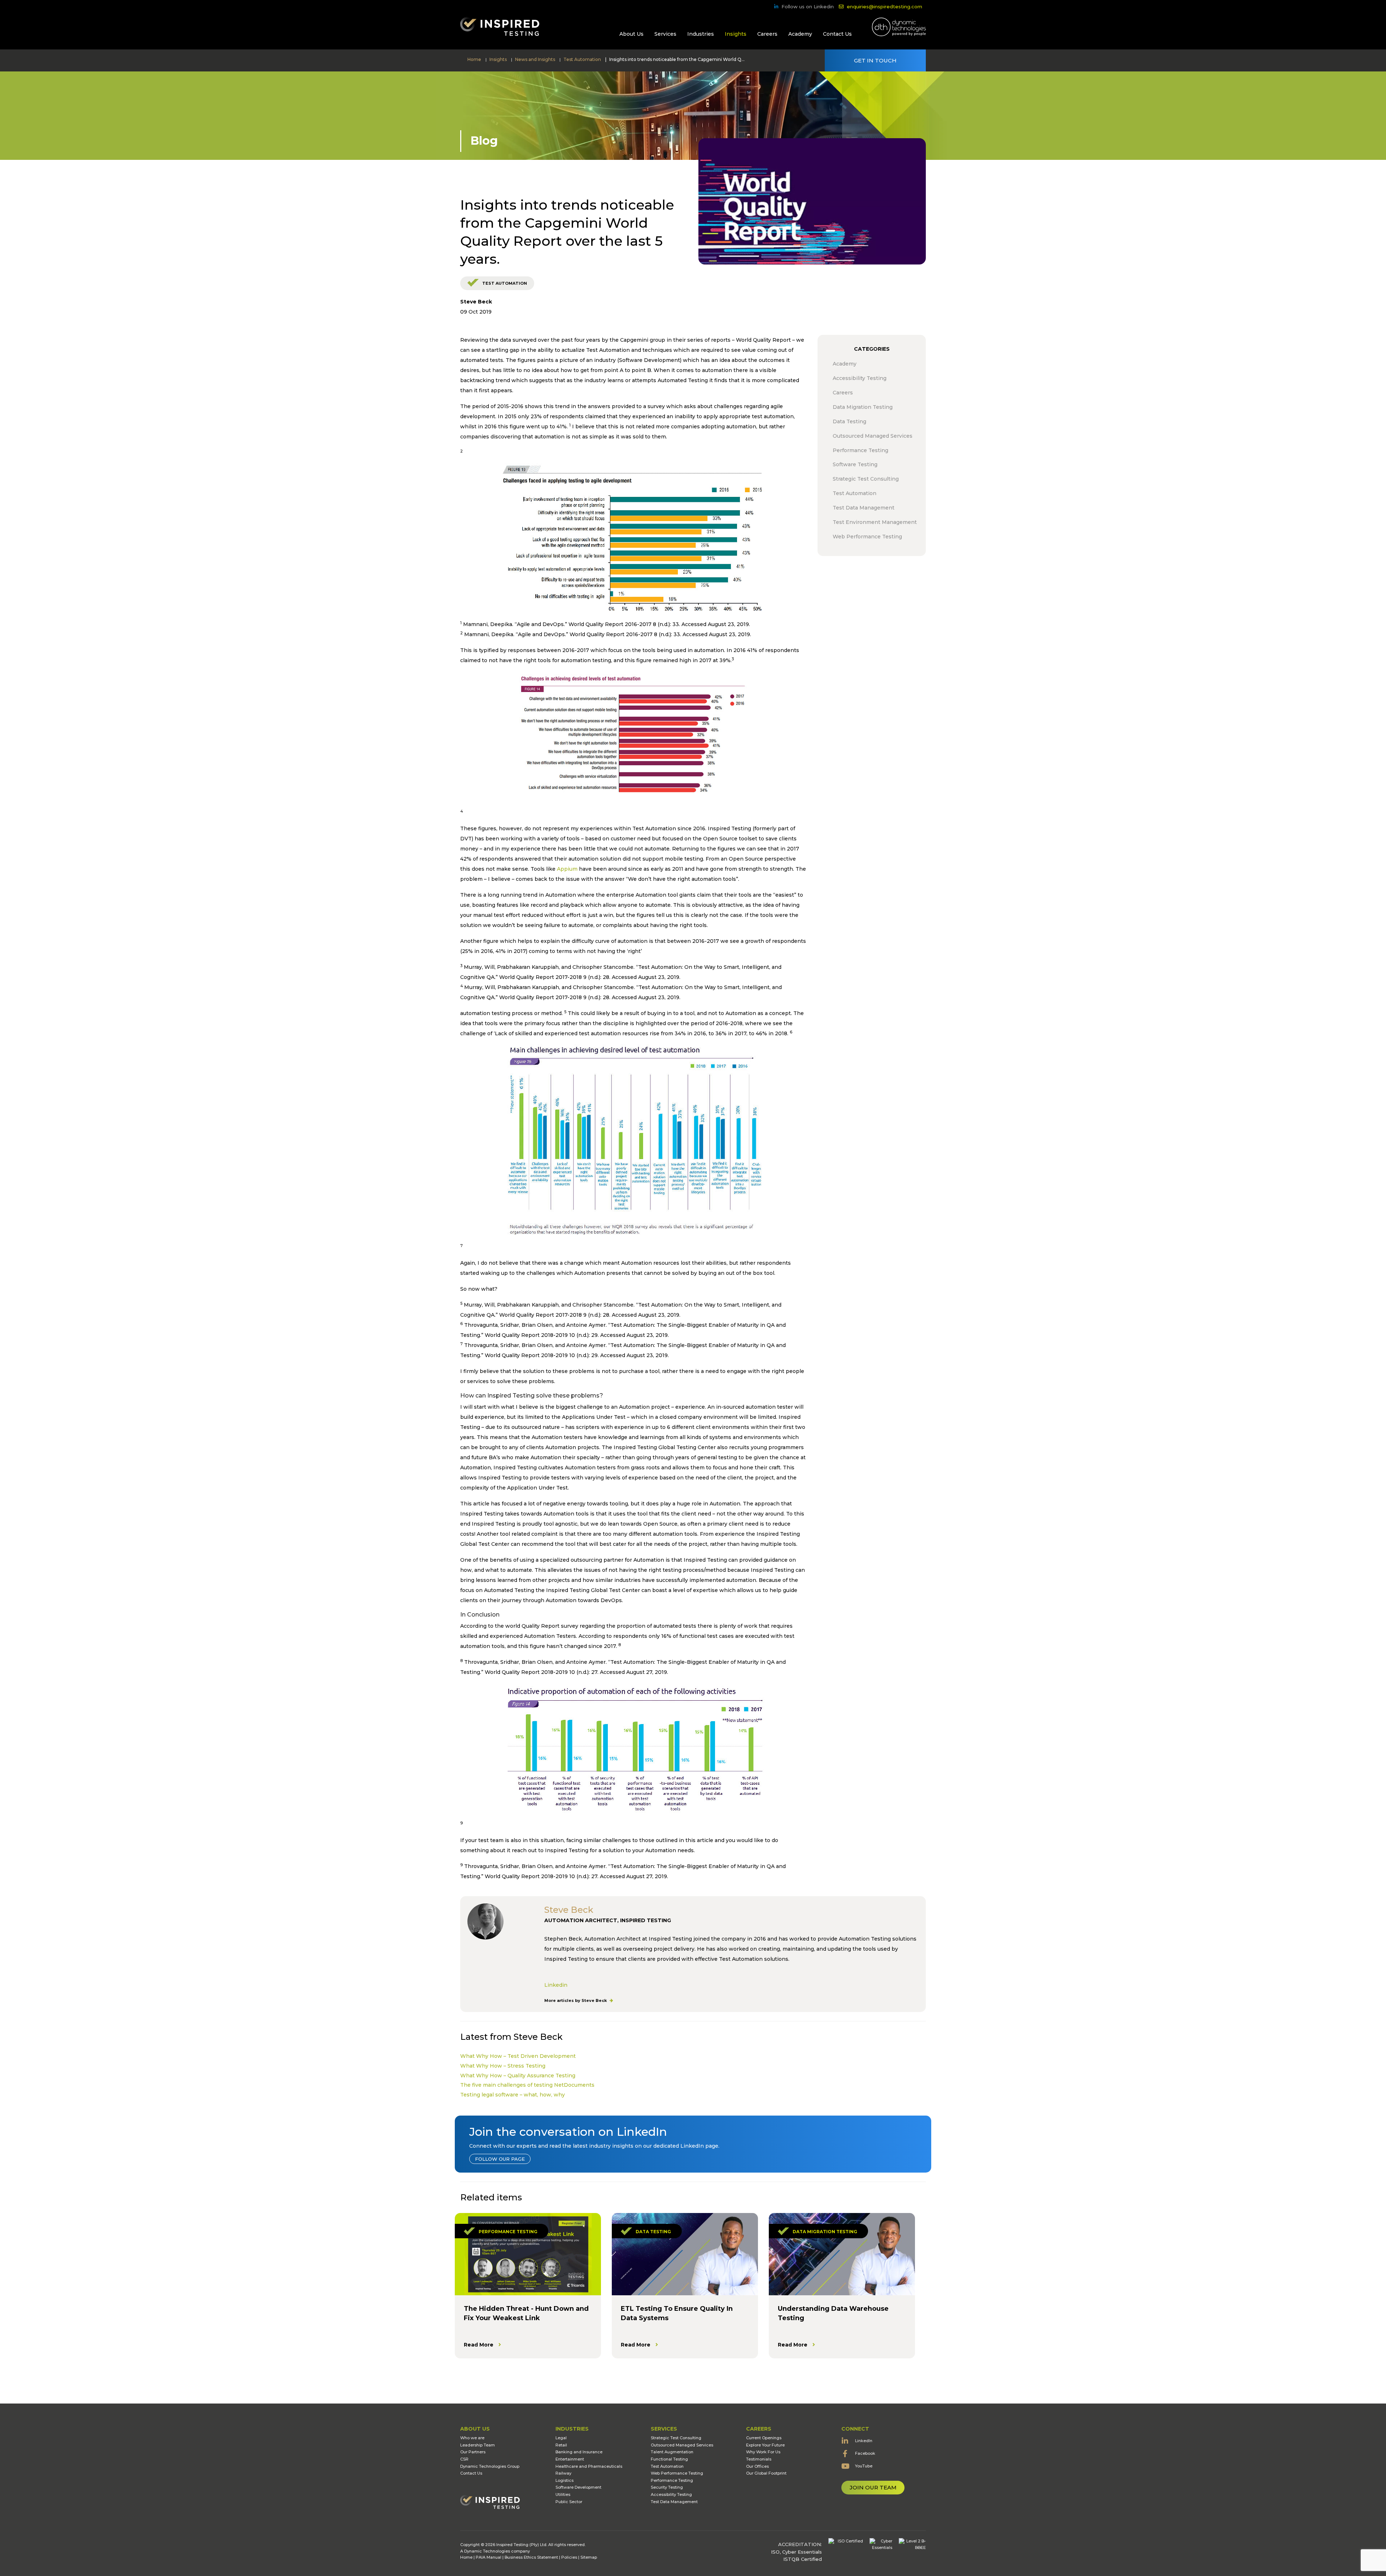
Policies (569, 2557)
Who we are (472, 2438)
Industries (701, 34)
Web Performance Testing (677, 2473)
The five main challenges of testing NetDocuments (527, 2085)
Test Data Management (674, 2502)
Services (665, 34)
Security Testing (667, 2487)
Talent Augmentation (672, 2452)
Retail (561, 2445)
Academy (800, 34)
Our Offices (757, 2466)
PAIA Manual (489, 2557)
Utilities (563, 2494)
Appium (567, 869)
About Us (631, 34)
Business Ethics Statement (531, 2557)
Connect (855, 2429)
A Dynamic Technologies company (495, 2551)
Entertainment (570, 2459)
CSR (464, 2459)
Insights (736, 34)
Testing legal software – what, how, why (513, 2095)
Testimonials (759, 2459)
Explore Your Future (765, 2445)
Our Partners (473, 2452)
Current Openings (764, 2438)
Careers (767, 34)
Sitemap (589, 2557)
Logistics (565, 2480)
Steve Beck (476, 302)
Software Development (578, 2487)
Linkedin (556, 1985)
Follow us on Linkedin (808, 6)
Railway (563, 2473)
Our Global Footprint (766, 2473)
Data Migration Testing (825, 2232)
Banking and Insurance (579, 2452)
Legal (561, 2438)
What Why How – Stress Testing (503, 2066)
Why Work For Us (763, 2452)
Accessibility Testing (671, 2494)
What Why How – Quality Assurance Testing (518, 2076)
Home (466, 2557)
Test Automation (505, 283)
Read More (479, 2345)
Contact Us (837, 34)
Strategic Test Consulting (676, 2438)
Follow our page (500, 2159)
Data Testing (653, 2232)
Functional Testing (669, 2459)
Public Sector (569, 2502)
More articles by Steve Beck (576, 2000)
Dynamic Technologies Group (490, 2466)
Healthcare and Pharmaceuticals (589, 2466)
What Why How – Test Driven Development (518, 2056)
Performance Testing (508, 2232)
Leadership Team (478, 2445)
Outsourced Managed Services (682, 2445)
